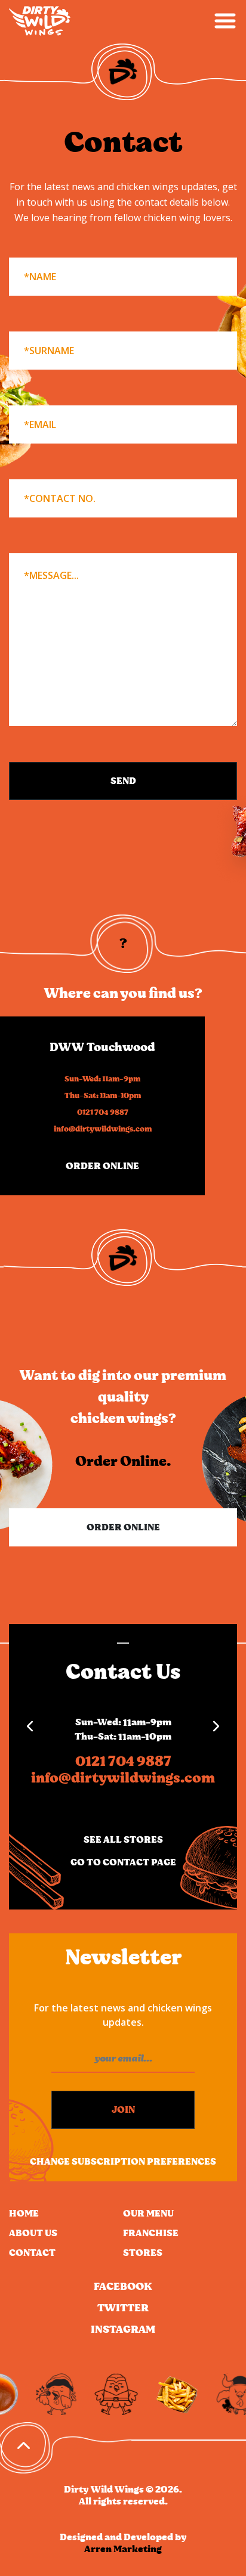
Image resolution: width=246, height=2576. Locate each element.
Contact (32, 2253)
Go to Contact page (123, 1862)
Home (24, 2214)
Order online (102, 1166)
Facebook (123, 2287)
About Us (33, 2233)
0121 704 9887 (103, 1113)
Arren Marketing (123, 2549)
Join (123, 2110)
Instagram (123, 2330)
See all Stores (123, 1840)
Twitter (123, 2308)
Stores (143, 2253)
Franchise (151, 2233)
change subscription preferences (123, 2162)
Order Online (123, 1527)
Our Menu (148, 2214)
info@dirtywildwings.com (103, 1129)
